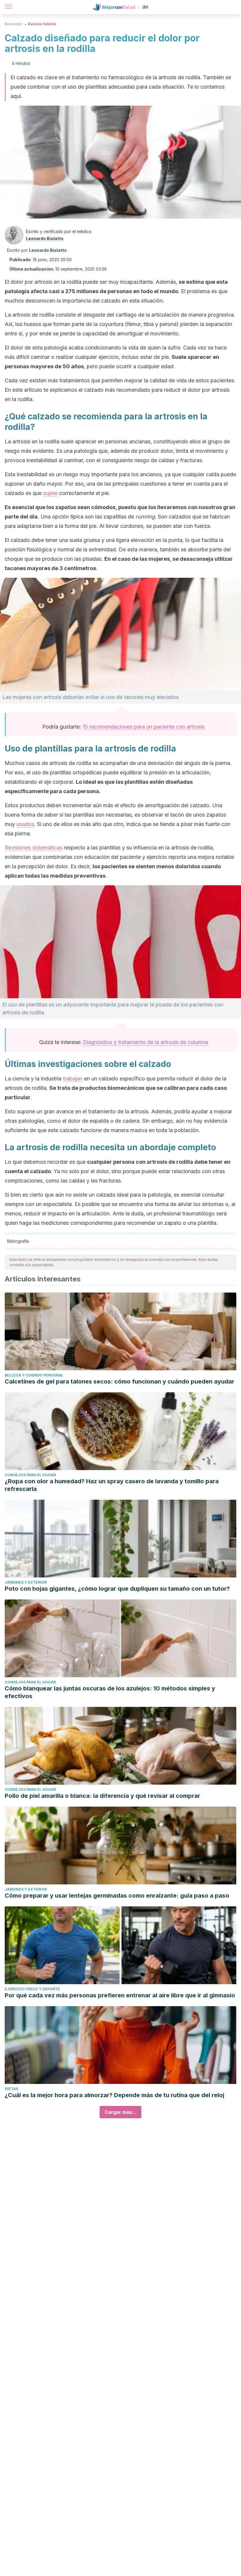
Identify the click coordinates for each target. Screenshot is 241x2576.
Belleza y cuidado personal (34, 1375)
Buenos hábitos (42, 24)
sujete (50, 493)
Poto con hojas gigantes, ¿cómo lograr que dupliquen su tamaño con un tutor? (117, 1589)
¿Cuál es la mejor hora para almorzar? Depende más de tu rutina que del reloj (114, 2095)
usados (25, 824)
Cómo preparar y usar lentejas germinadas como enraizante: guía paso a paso (117, 1896)
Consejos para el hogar (30, 1475)
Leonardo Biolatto (45, 238)
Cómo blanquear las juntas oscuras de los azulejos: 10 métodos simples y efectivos (110, 1692)
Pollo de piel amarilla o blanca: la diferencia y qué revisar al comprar (102, 1796)
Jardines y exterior (26, 1582)
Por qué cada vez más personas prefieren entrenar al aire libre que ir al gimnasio (120, 1995)
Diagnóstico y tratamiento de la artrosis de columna (145, 1042)
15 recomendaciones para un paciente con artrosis (144, 727)
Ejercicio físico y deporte (32, 1989)
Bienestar (14, 24)
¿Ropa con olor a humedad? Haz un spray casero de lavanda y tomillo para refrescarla (112, 1485)
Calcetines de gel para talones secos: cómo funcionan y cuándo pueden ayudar (119, 1381)
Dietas (11, 2089)
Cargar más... (120, 2112)
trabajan (73, 1078)
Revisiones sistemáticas (34, 848)
